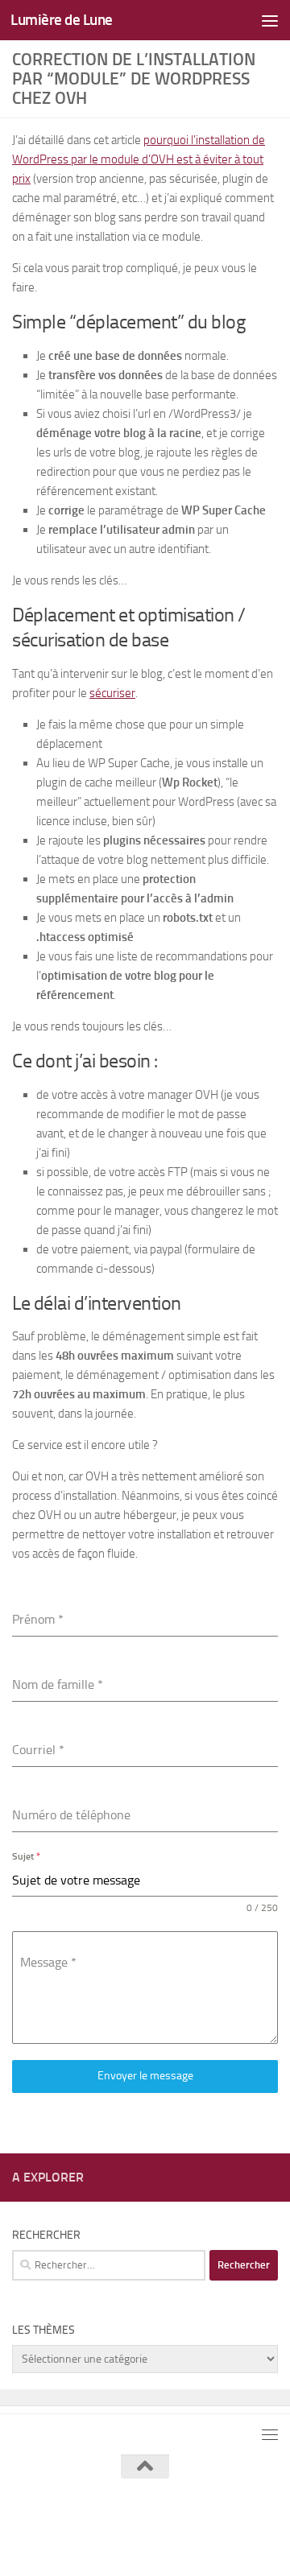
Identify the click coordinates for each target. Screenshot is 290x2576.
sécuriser (112, 693)
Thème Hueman (232, 2526)
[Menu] (270, 20)
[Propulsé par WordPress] (134, 2526)
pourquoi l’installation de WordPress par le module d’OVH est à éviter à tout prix (139, 159)
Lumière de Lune (62, 20)
